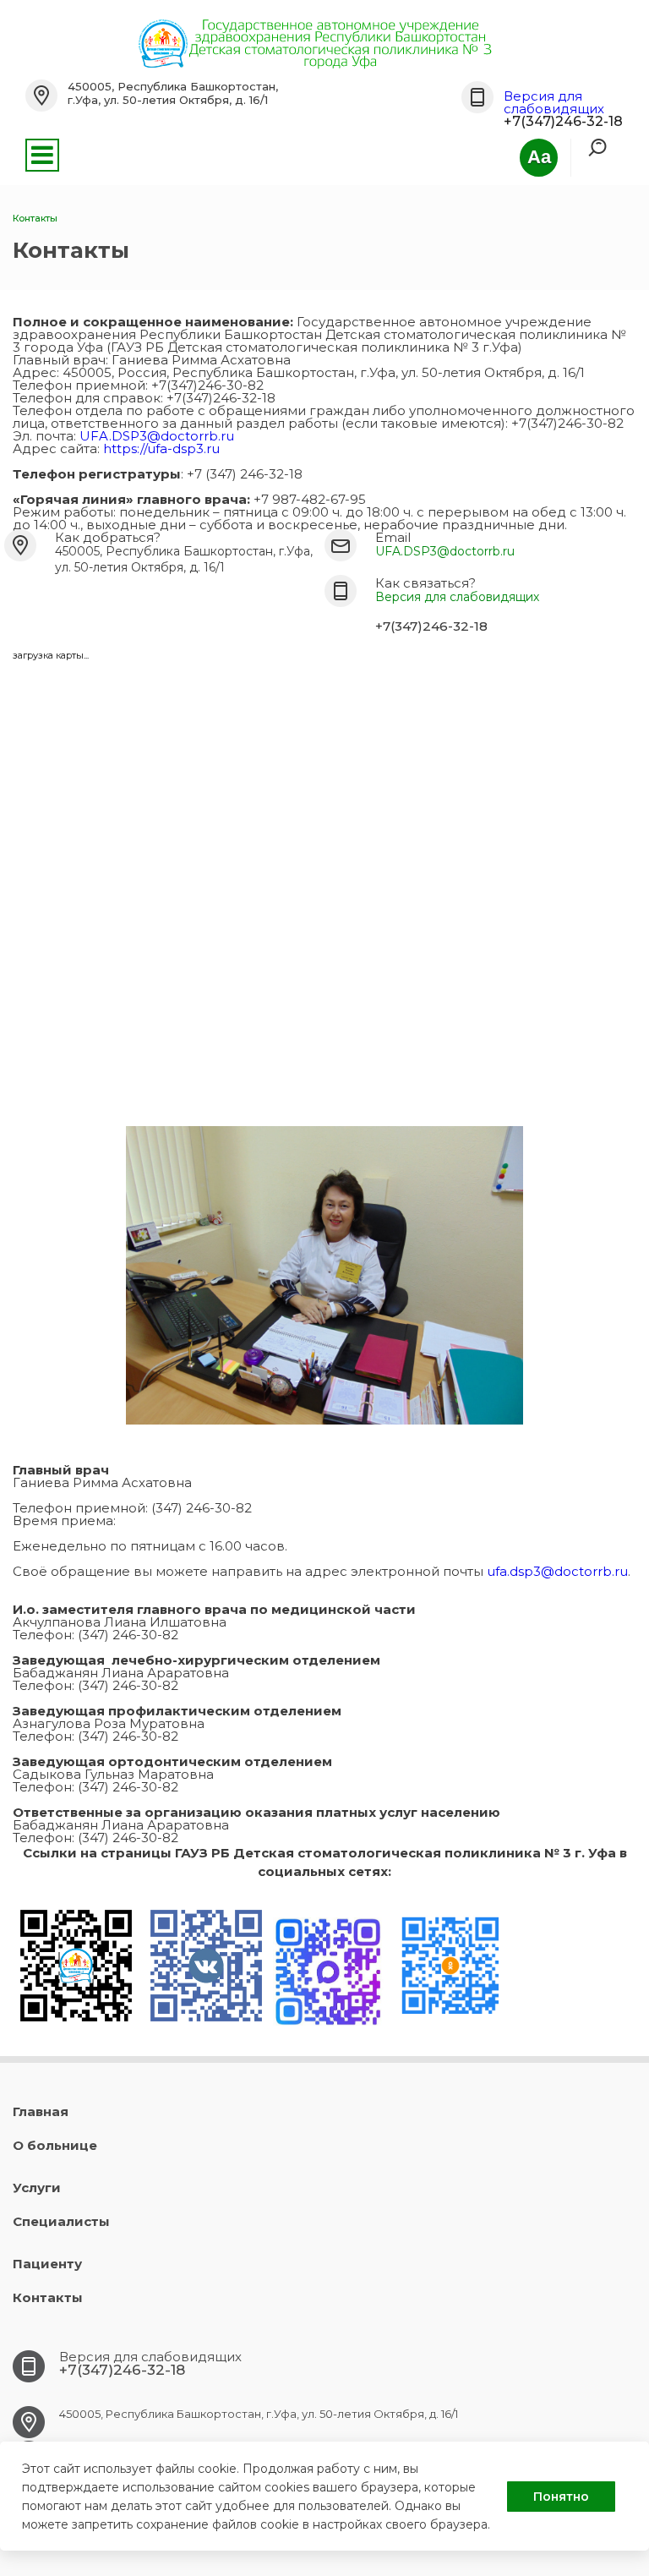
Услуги (37, 2188)
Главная (41, 2111)
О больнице (55, 2145)
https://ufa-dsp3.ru (161, 448)
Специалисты (61, 2221)
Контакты (48, 2297)
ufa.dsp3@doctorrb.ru (557, 1571)
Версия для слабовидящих (554, 102)
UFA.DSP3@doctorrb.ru (157, 436)
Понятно (561, 2497)
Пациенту (47, 2264)
